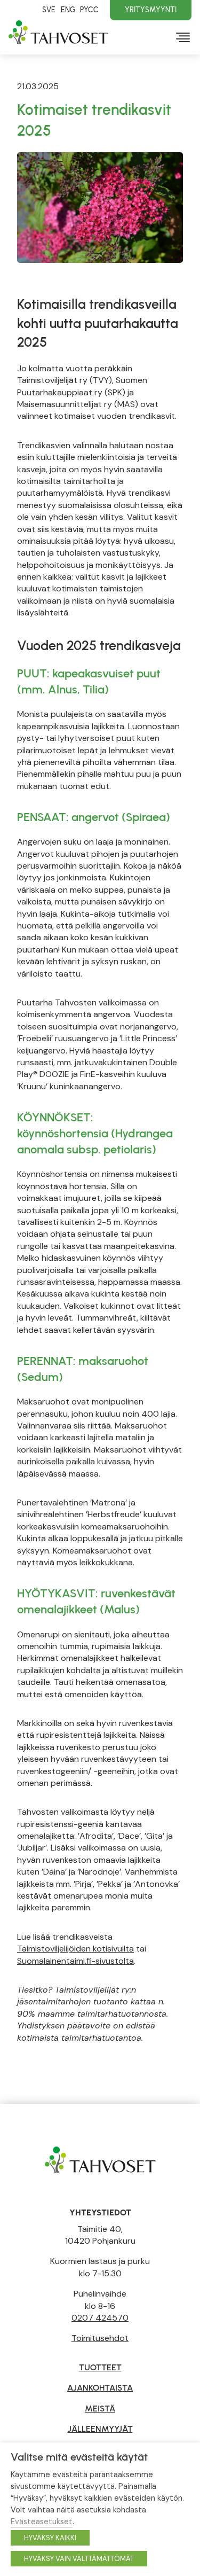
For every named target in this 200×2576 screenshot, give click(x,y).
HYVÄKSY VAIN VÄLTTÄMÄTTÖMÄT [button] (79, 2559)
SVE (49, 10)
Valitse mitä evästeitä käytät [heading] (79, 2457)
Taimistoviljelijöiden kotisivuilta (75, 1949)
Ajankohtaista (100, 2388)
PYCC (89, 10)
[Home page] (100, 2159)
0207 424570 (100, 2318)
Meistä (100, 2409)
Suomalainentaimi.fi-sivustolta (75, 1961)
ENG (68, 10)
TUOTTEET (100, 2367)
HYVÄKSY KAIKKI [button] (50, 2538)
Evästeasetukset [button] (42, 2522)
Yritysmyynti (151, 10)
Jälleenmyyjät (100, 2429)
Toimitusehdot (100, 2338)
